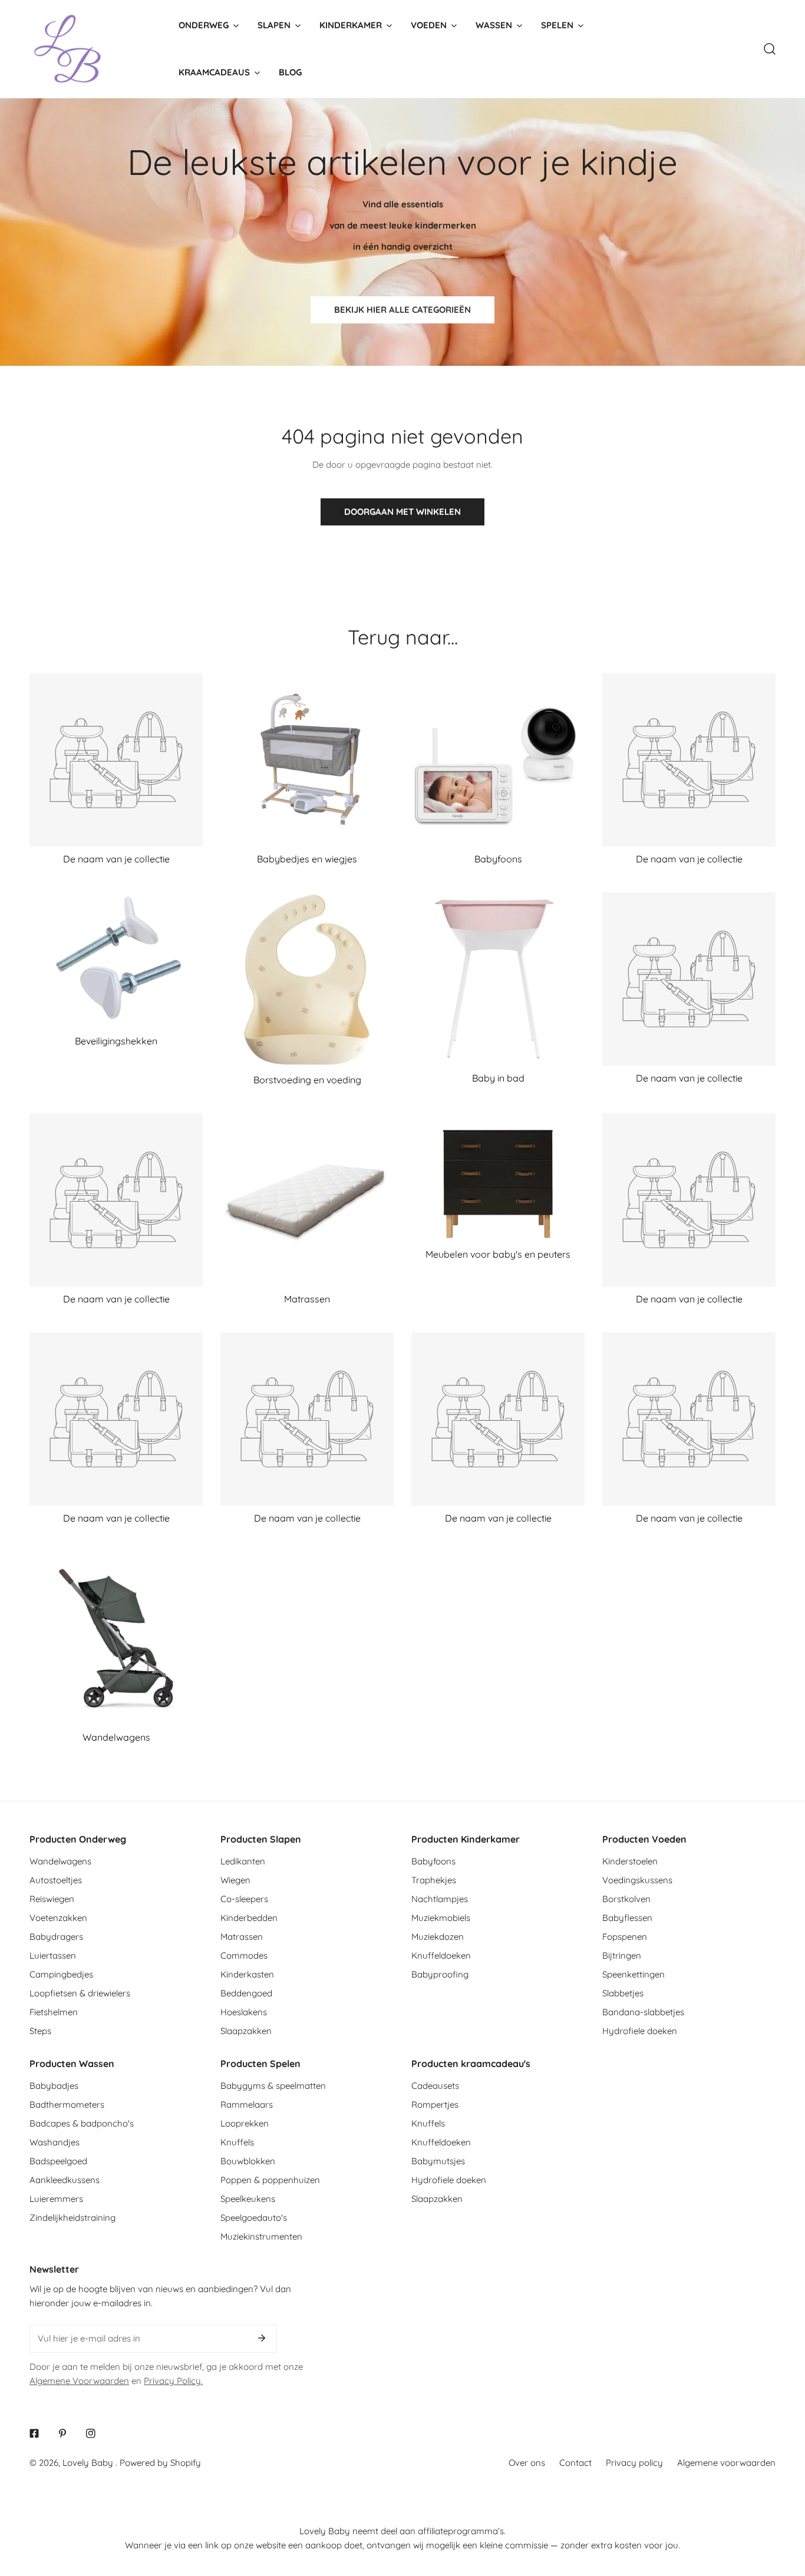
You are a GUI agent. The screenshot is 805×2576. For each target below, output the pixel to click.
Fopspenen (625, 1937)
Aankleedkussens (65, 2180)
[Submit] (262, 2338)
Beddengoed (246, 1993)
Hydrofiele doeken (640, 2031)
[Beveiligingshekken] (116, 961)
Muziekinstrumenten (261, 2236)
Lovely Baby (89, 2463)
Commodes (244, 1955)
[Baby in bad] (498, 979)
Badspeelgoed (58, 2161)
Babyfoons (433, 1861)
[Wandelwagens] (116, 1638)
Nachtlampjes (440, 1899)
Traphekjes (434, 1880)
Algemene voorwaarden (726, 2463)
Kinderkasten (247, 1974)
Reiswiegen (52, 1899)
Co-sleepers (244, 1899)
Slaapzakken (246, 2031)
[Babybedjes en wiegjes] (307, 760)
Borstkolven (626, 1899)
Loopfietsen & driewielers (80, 1993)
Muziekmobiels (441, 1918)
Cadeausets (435, 2086)
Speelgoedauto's (254, 2218)
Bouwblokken (248, 2161)
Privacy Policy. (173, 2381)
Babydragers (56, 1937)
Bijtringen (622, 1955)
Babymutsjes (438, 2161)
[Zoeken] (770, 49)
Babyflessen (627, 1918)
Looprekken (245, 2123)
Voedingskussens (637, 1880)
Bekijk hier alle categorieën (402, 310)
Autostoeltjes (56, 1880)
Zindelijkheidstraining (72, 2218)
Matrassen (242, 1937)
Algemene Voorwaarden (79, 2381)
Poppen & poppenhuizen (270, 2180)
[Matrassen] (307, 1200)
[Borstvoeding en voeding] (307, 980)
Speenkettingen (634, 1974)
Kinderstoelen (630, 1861)
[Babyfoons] (498, 760)
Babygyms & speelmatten (273, 2086)
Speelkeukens (248, 2199)
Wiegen (235, 1880)
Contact (575, 2463)
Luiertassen (53, 1955)
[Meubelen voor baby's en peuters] (498, 1178)
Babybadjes (54, 2086)
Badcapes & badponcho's (82, 2123)
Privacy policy (634, 2463)
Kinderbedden (249, 1918)
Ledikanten (243, 1861)
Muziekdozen (438, 1937)
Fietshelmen (54, 2012)
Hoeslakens (244, 2012)
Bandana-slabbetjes (643, 2012)
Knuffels (237, 2142)
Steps (40, 2031)
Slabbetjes (623, 1993)
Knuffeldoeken (441, 1955)
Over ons (527, 2463)
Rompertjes (435, 2104)
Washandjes (55, 2142)
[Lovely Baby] (68, 49)
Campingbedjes (61, 1974)
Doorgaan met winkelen (402, 512)
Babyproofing (440, 1974)
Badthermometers (67, 2104)
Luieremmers (56, 2199)
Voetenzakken (58, 1918)
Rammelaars (247, 2104)
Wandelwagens (60, 1861)
